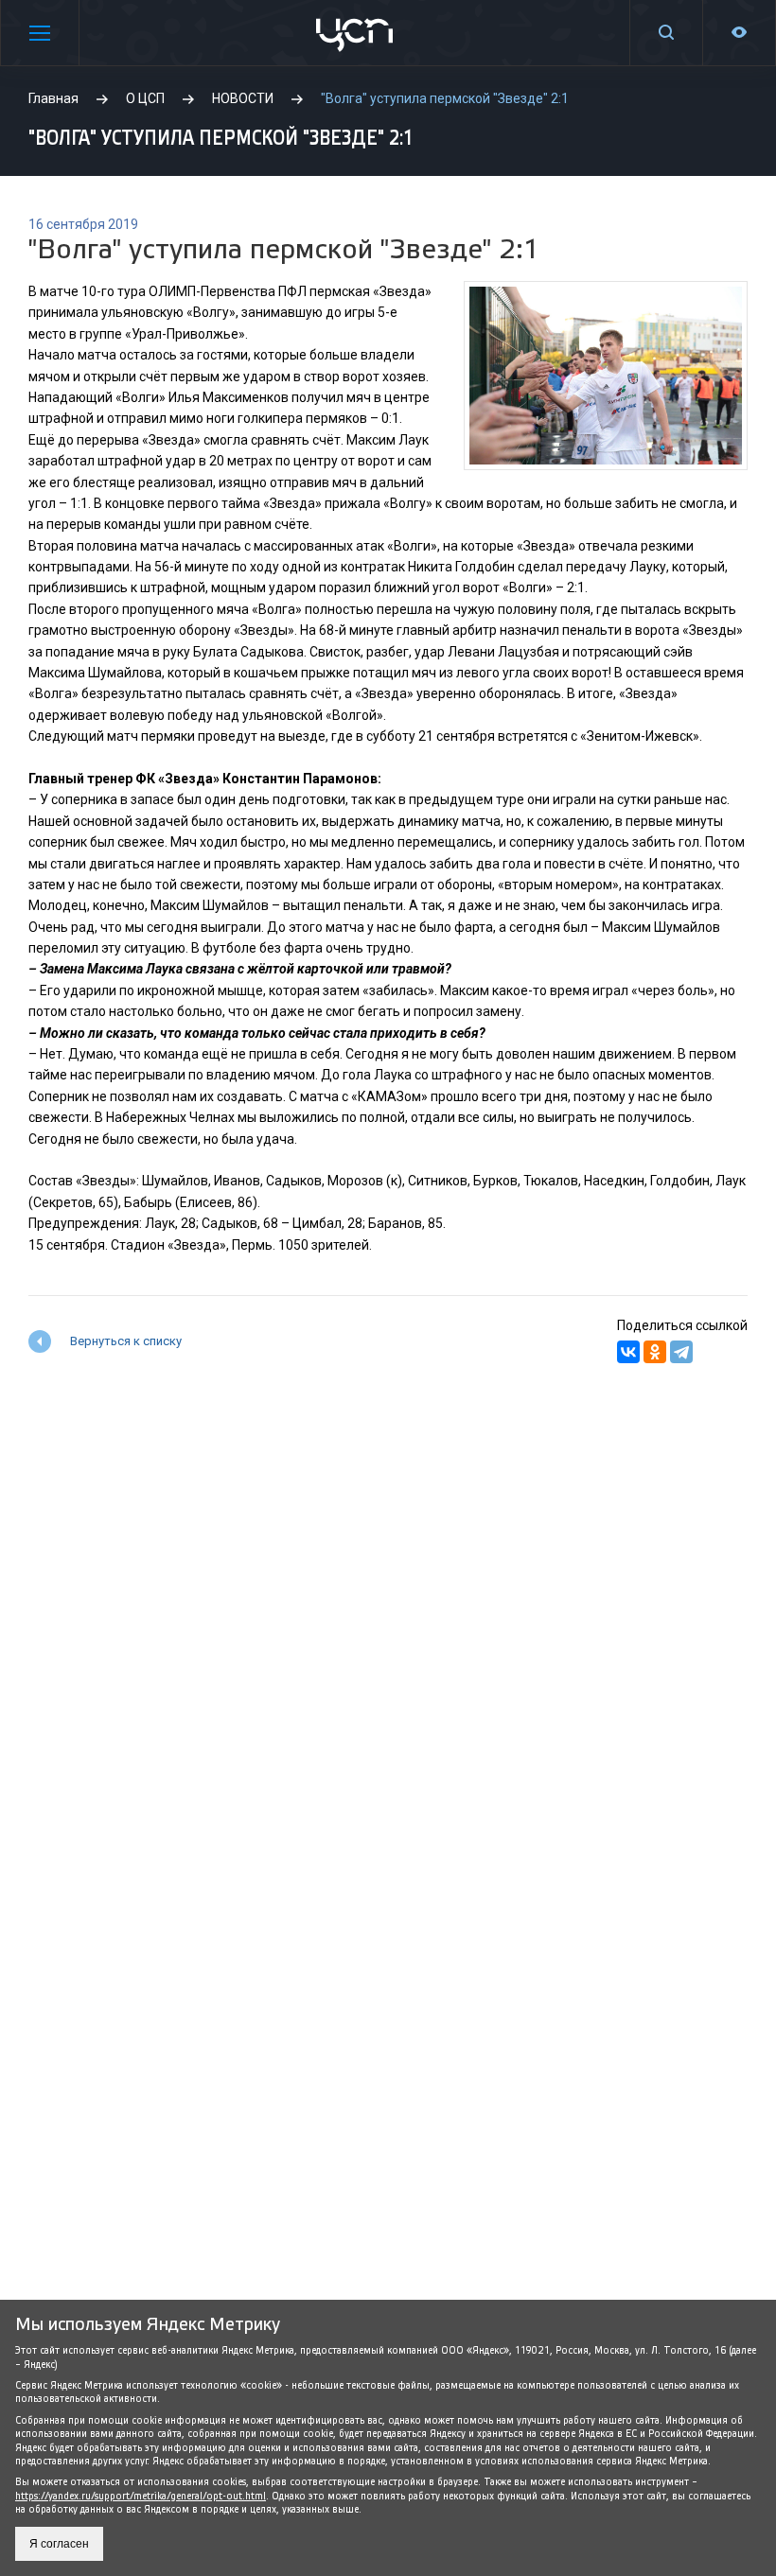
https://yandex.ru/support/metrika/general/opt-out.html (141, 2496)
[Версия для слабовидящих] (739, 33)
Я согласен (59, 2544)
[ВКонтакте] (628, 1352)
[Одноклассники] (655, 1352)
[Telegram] (681, 1352)
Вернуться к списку (126, 1341)
